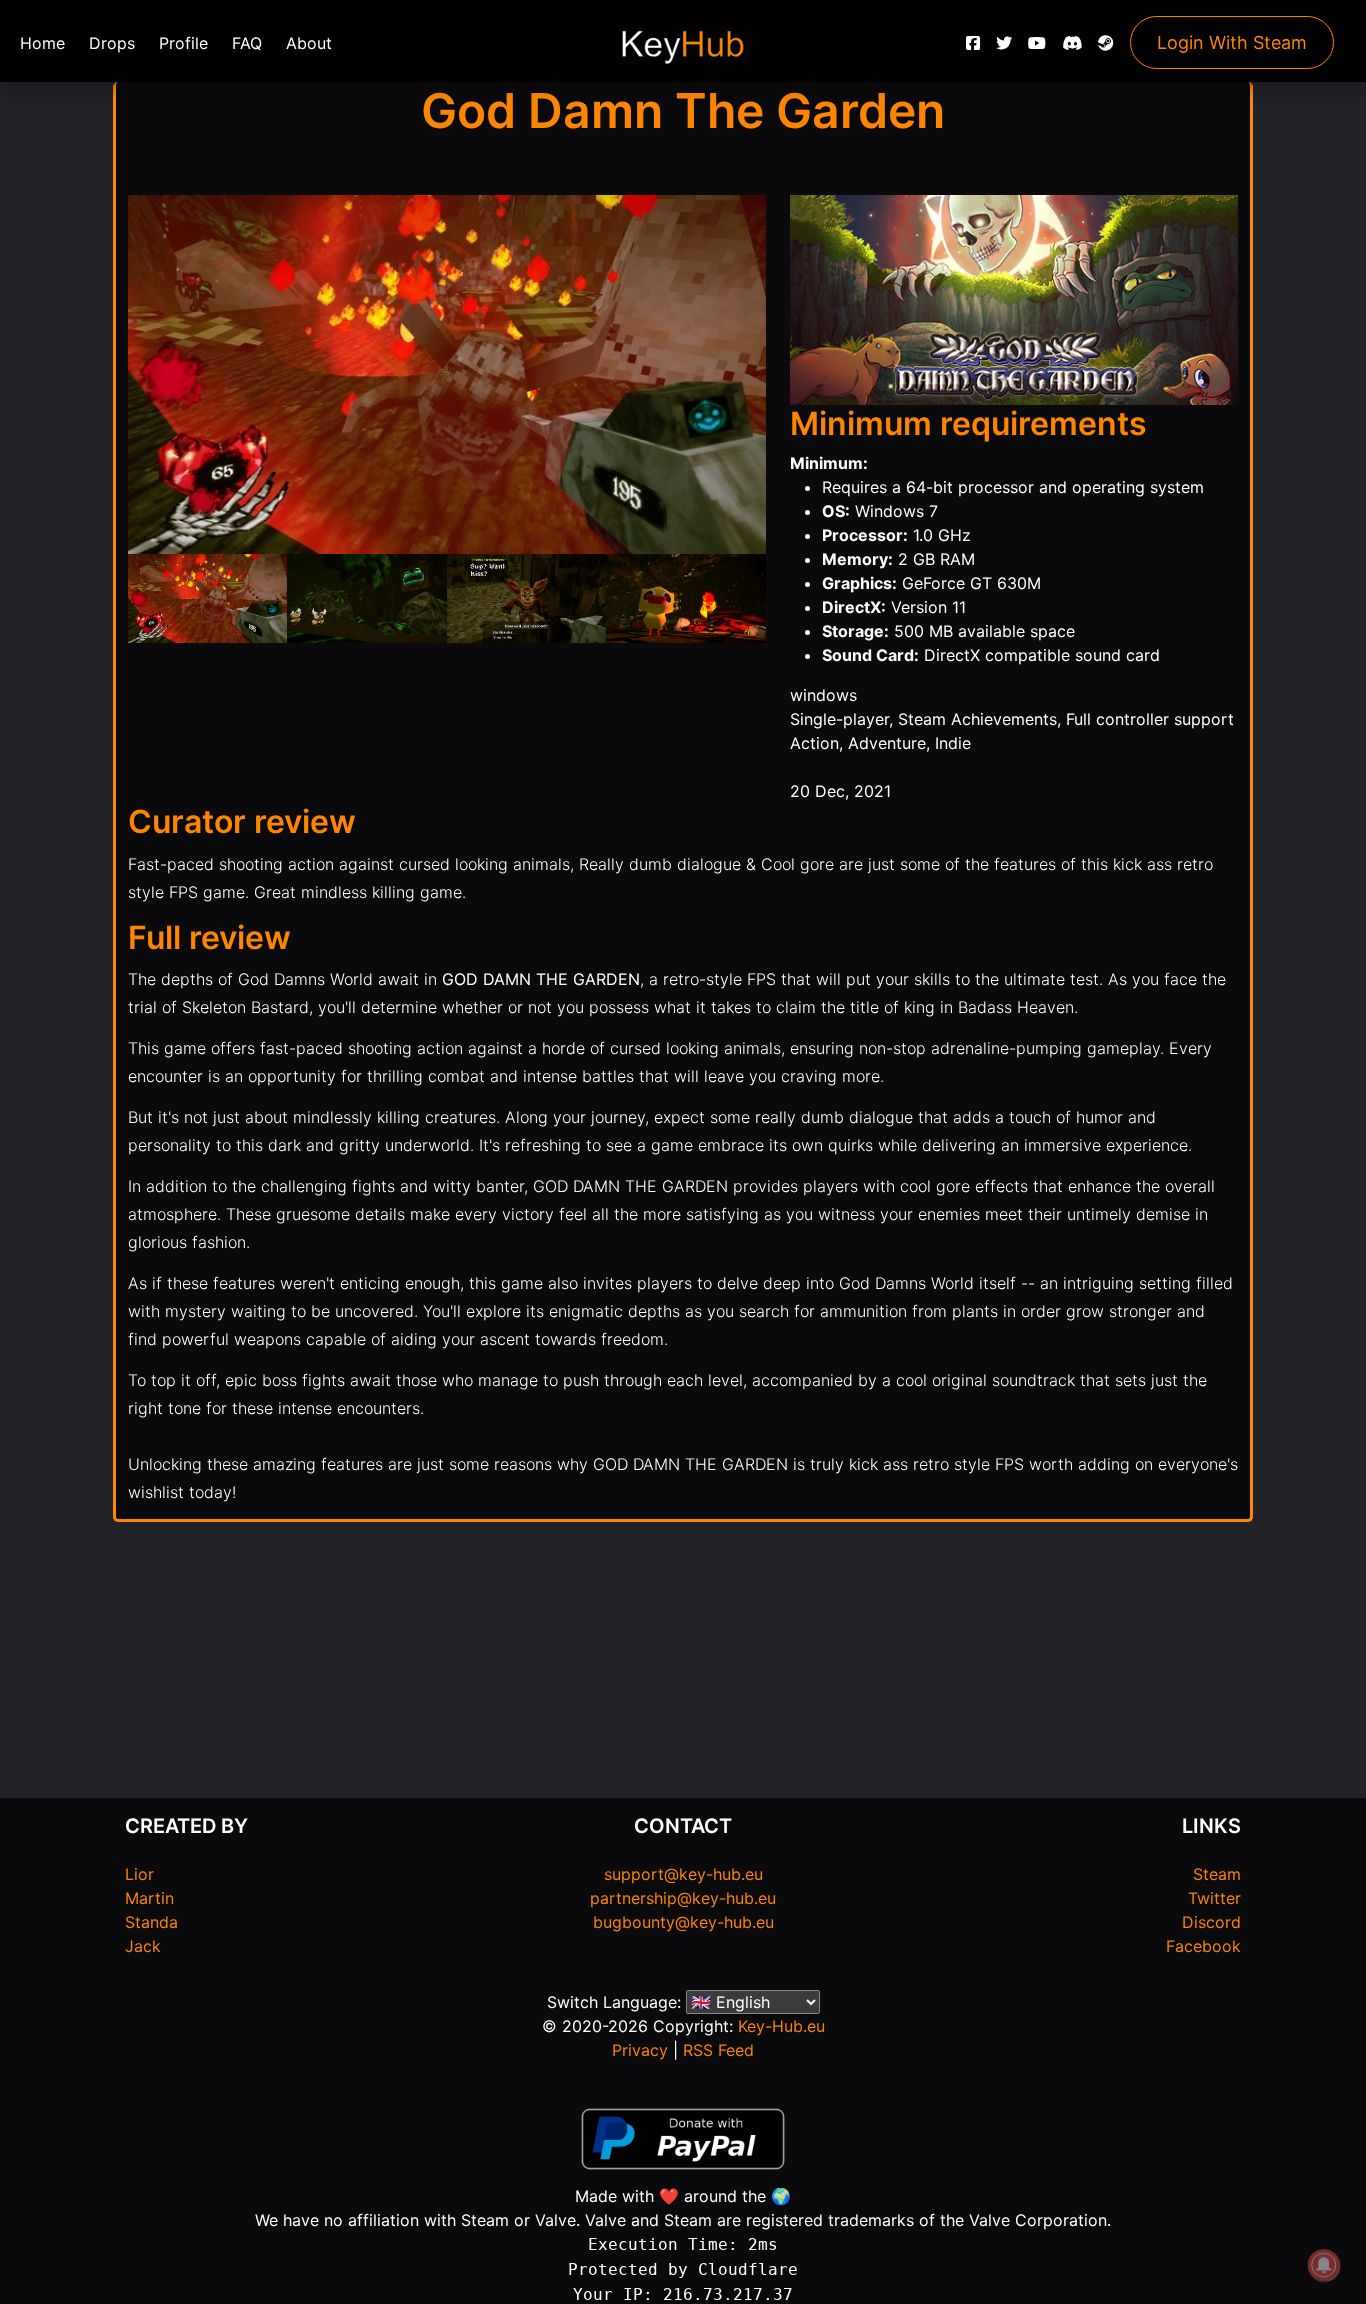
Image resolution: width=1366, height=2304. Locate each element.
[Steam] (1106, 48)
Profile (183, 43)
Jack (143, 1946)
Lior (139, 1874)
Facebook (1203, 1946)
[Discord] (1072, 48)
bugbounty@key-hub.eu (683, 1922)
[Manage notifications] (1324, 2265)
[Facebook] (973, 48)
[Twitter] (1004, 48)
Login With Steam (1232, 42)
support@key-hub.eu (683, 1874)
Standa (151, 1922)
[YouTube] (1037, 48)
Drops (112, 43)
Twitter (1214, 1898)
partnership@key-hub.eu (683, 1898)
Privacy (640, 2050)
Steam (1217, 1874)
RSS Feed (718, 2050)
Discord (1211, 1922)
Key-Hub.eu (781, 2026)
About (309, 43)
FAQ (247, 43)
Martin (149, 1898)
